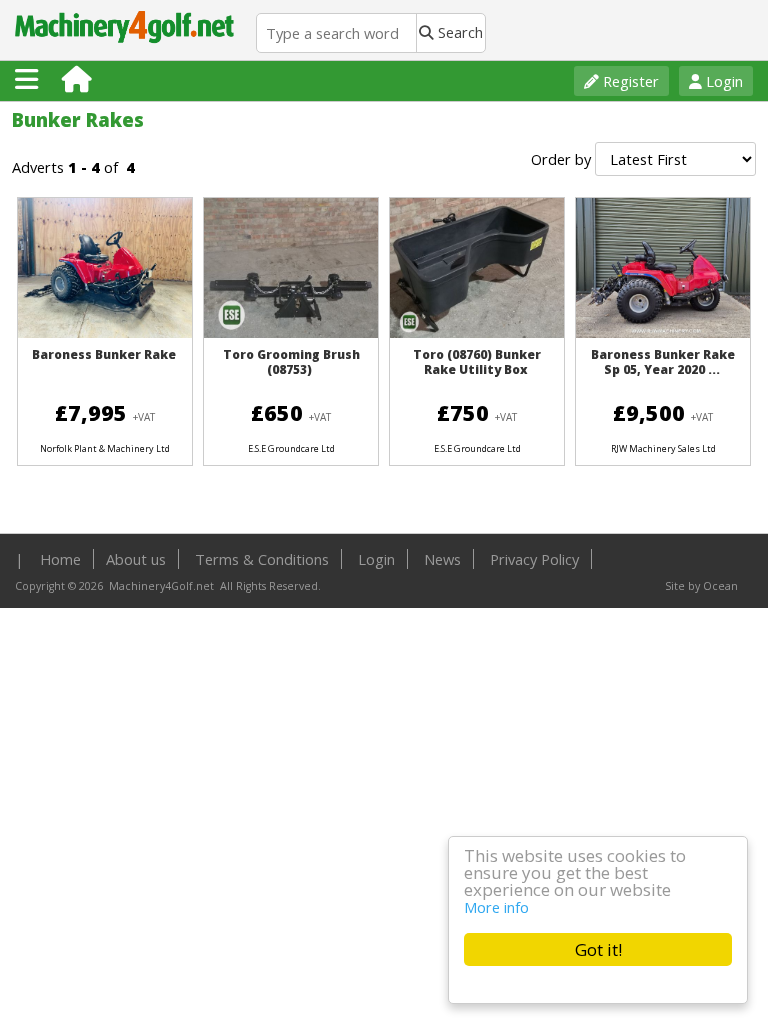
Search (458, 32)
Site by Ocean (701, 586)
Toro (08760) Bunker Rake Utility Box (477, 361)
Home (60, 559)
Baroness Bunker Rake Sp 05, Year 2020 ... (663, 361)
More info (496, 907)
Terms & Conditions (262, 559)
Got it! (598, 949)
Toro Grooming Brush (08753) (291, 361)
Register (629, 81)
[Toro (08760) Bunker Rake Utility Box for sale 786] (477, 333)
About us (136, 559)
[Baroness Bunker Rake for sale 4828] (105, 333)
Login (722, 81)
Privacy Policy (534, 559)
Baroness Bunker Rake (104, 354)
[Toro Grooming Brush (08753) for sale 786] (291, 333)
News (442, 559)
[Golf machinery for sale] (128, 50)
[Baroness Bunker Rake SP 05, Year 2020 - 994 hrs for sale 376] (663, 337)
